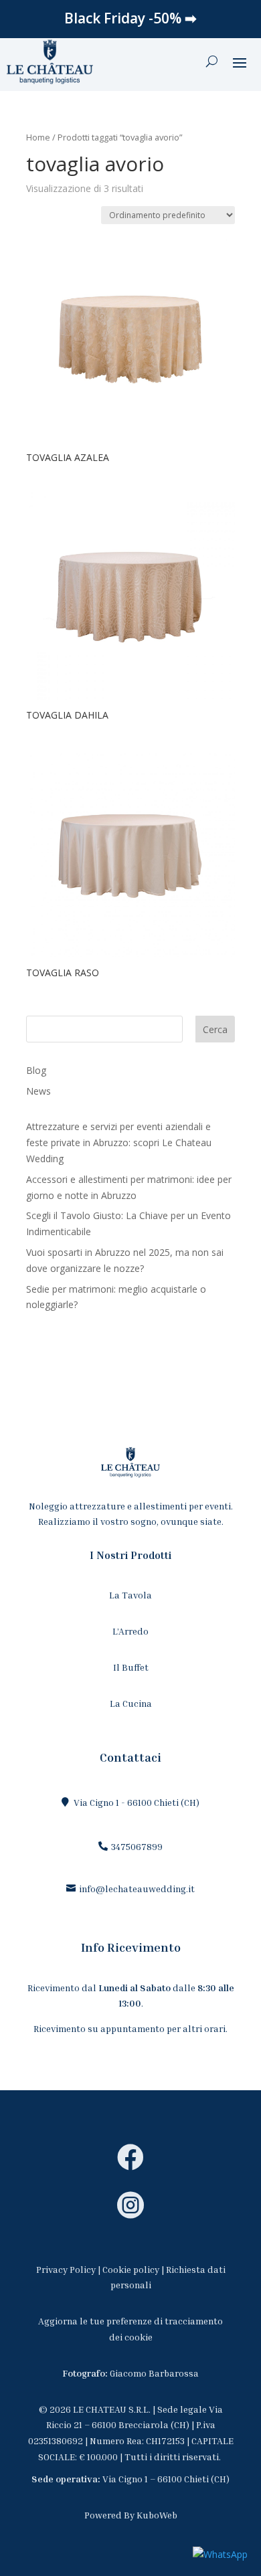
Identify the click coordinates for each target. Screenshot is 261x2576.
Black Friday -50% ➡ (130, 18)
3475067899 (137, 1846)
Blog (36, 1070)
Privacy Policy (66, 2269)
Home (38, 137)
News (38, 1091)
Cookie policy (131, 2269)
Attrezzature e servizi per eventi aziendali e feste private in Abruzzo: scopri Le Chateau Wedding (119, 1142)
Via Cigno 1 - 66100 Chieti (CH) (137, 1802)
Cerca (215, 1029)
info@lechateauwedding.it (137, 1889)
